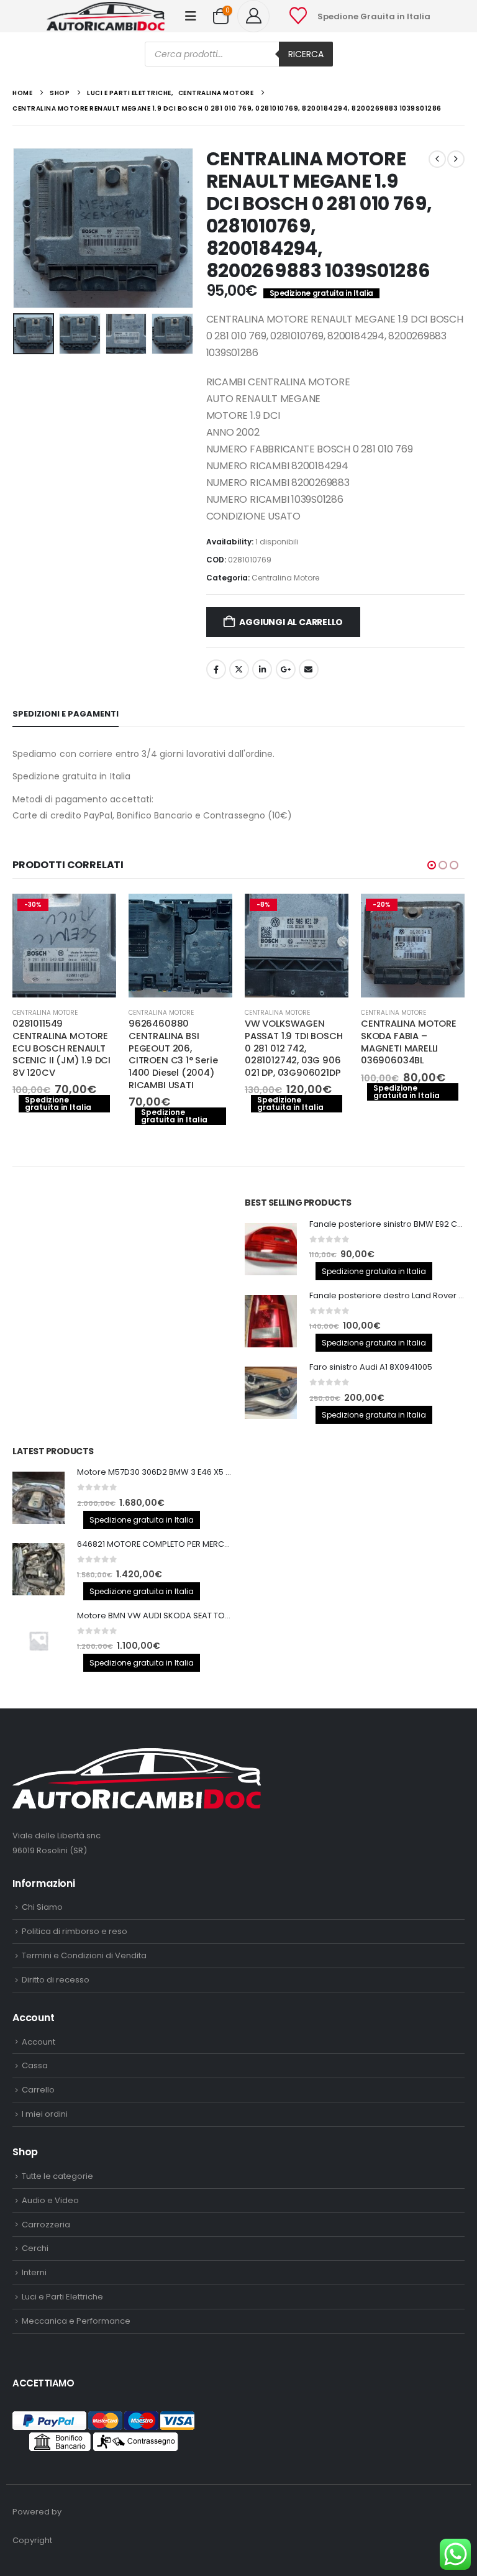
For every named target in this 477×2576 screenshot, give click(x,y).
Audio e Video (50, 2237)
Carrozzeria (46, 2261)
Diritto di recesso (56, 2017)
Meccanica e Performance (76, 2358)
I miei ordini (45, 2151)
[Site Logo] (106, 16)
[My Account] (258, 16)
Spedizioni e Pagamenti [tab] (66, 714)
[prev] (437, 159)
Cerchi (35, 2285)
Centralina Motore (285, 578)
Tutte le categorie (57, 2213)
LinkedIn (262, 669)
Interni (34, 2310)
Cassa (35, 2103)
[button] (191, 16)
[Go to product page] (64, 946)
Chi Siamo (42, 1944)
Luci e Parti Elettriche (62, 2334)
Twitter (239, 669)
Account (39, 2079)
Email (309, 669)
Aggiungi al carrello (291, 622)
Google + (286, 669)
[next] (456, 159)
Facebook (216, 669)
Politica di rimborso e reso (75, 1969)
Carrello (38, 2127)
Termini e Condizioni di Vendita (84, 1993)
